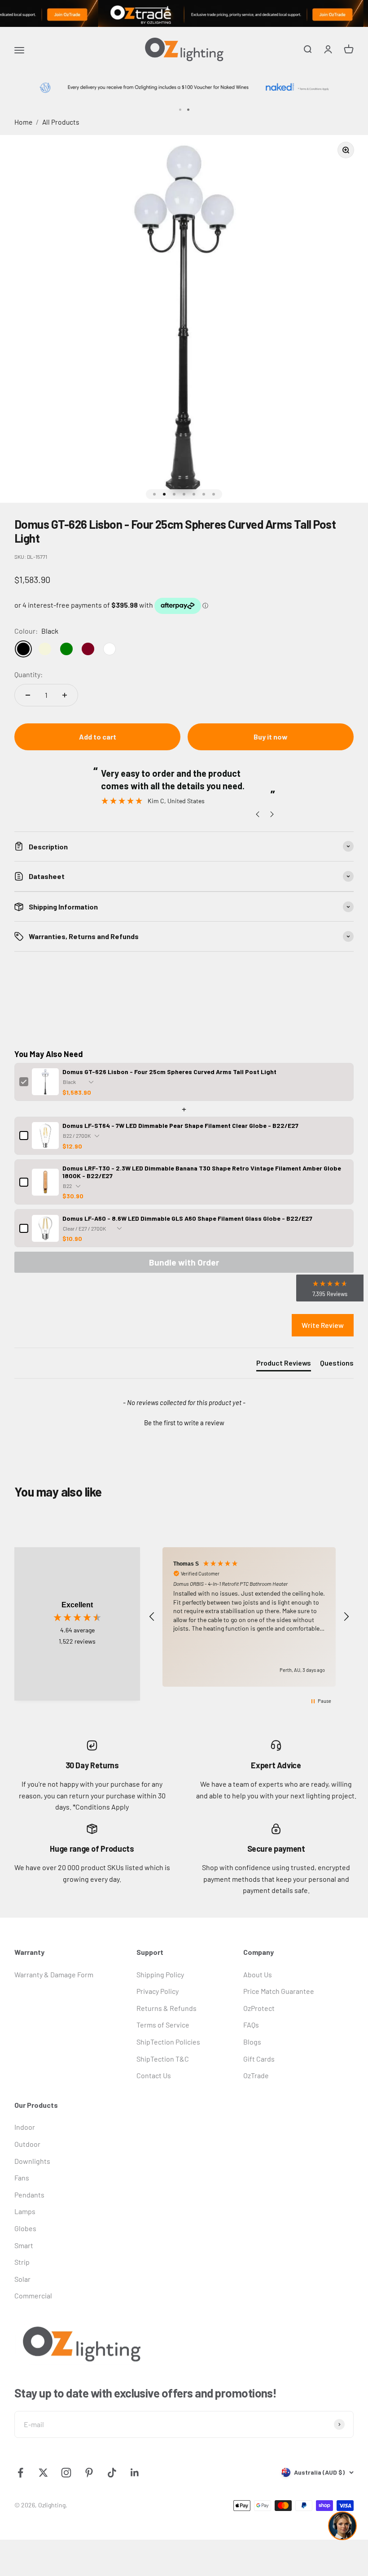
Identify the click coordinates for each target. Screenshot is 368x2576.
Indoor (25, 2127)
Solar (22, 2279)
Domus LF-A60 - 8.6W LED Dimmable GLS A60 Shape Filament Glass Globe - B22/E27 (187, 1218)
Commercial (33, 2295)
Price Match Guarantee (279, 1991)
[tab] (284, 1365)
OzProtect (259, 2008)
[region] (249, 1617)
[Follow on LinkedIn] (135, 2473)
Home (23, 122)
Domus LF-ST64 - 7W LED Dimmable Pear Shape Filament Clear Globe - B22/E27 (180, 1125)
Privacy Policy (158, 1991)
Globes (25, 2228)
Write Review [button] (323, 1325)
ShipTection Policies (168, 2042)
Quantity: (28, 674)
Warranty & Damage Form (54, 1974)
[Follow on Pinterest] (89, 2473)
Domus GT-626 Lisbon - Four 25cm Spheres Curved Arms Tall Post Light (169, 1072)
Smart (24, 2245)
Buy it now (271, 737)
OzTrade (256, 2075)
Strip (22, 2262)
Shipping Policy (160, 1974)
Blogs (252, 2042)
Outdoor (27, 2144)
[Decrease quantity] (28, 695)
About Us (258, 1974)
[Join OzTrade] (184, 13)
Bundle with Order (184, 1262)
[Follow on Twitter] (43, 2473)
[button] (184, 1422)
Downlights (32, 2161)
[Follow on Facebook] (20, 2473)
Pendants (29, 2195)
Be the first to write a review (184, 1423)
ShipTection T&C (163, 2059)
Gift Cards (259, 2059)
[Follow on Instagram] (66, 2473)
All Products (61, 122)
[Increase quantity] (65, 695)
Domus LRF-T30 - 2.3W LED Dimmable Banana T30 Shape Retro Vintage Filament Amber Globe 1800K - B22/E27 (202, 1172)
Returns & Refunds (166, 2008)
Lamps (25, 2211)
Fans (22, 2178)
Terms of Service (163, 2025)
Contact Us (154, 2075)
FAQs (251, 2025)
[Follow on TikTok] (112, 2473)
